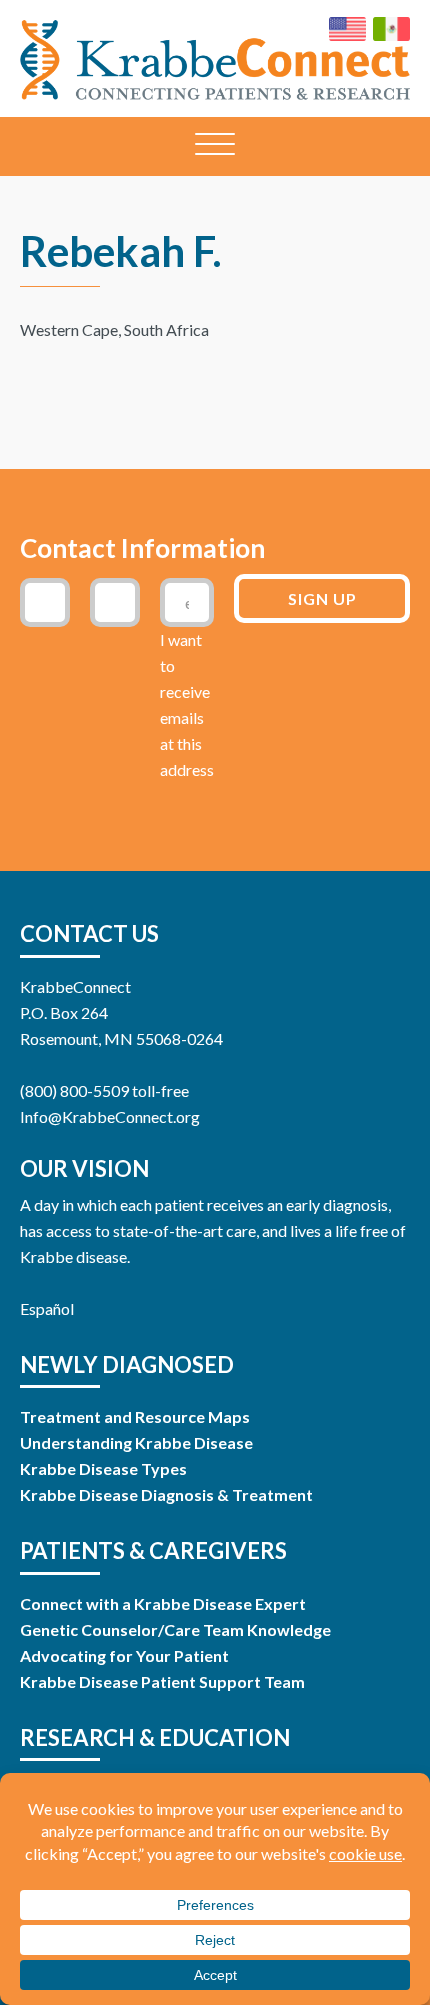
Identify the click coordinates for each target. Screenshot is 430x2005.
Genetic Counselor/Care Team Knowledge (175, 1629)
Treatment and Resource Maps (135, 1416)
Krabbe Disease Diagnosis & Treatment (166, 1494)
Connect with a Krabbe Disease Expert (163, 1603)
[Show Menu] (215, 146)
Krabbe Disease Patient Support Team (162, 1681)
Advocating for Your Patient (124, 1655)
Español (47, 1308)
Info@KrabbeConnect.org (110, 1116)
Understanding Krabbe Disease (136, 1442)
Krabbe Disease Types (103, 1468)
